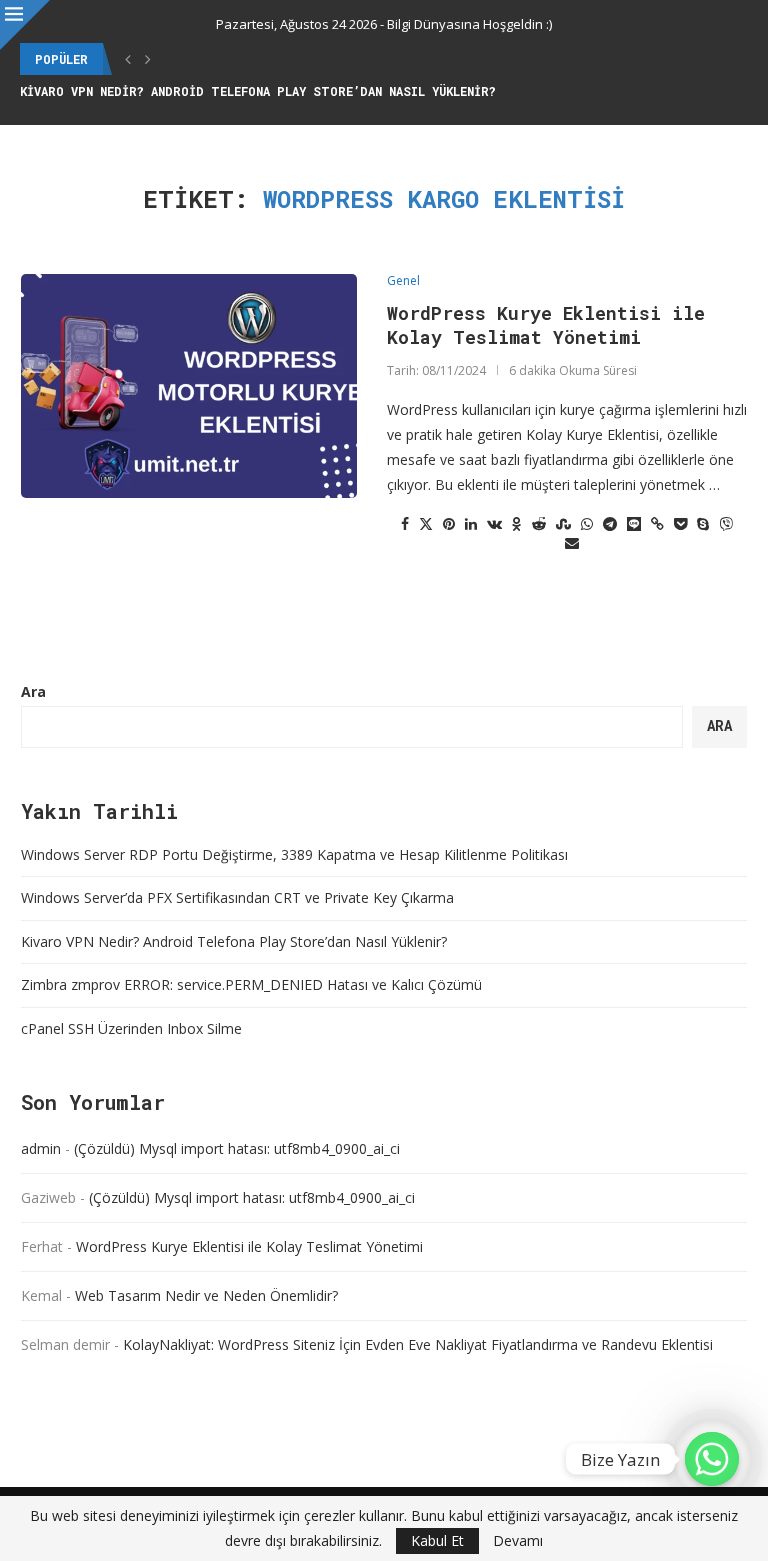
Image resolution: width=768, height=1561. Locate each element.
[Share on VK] (494, 523)
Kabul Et (437, 1540)
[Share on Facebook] (405, 523)
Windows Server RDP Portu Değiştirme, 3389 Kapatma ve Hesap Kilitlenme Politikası (294, 854)
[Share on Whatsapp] (587, 523)
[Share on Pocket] (680, 523)
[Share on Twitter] (426, 523)
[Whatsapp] (712, 1459)
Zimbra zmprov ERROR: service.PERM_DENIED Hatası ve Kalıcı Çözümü (251, 984)
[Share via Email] (572, 542)
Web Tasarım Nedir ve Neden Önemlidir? (206, 1295)
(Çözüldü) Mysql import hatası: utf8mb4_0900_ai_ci (237, 1148)
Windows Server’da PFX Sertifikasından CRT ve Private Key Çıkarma (237, 897)
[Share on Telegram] (610, 523)
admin (41, 1148)
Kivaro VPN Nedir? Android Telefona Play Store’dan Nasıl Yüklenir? (234, 941)
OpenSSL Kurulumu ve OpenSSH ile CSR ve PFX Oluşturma (211, 91)
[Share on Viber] (726, 523)
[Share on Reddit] (539, 523)
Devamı (518, 1541)
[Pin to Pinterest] (449, 523)
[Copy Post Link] (657, 523)
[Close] (25, 25)
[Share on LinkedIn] (471, 523)
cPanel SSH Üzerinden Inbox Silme (131, 1028)
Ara (33, 691)
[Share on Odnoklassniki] (517, 523)
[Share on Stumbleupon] (563, 523)
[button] (128, 59)
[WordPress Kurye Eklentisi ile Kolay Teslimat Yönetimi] (189, 386)
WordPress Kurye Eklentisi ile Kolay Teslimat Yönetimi (546, 325)
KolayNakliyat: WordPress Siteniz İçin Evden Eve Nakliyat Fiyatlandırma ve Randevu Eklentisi (418, 1344)
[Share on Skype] (703, 523)
